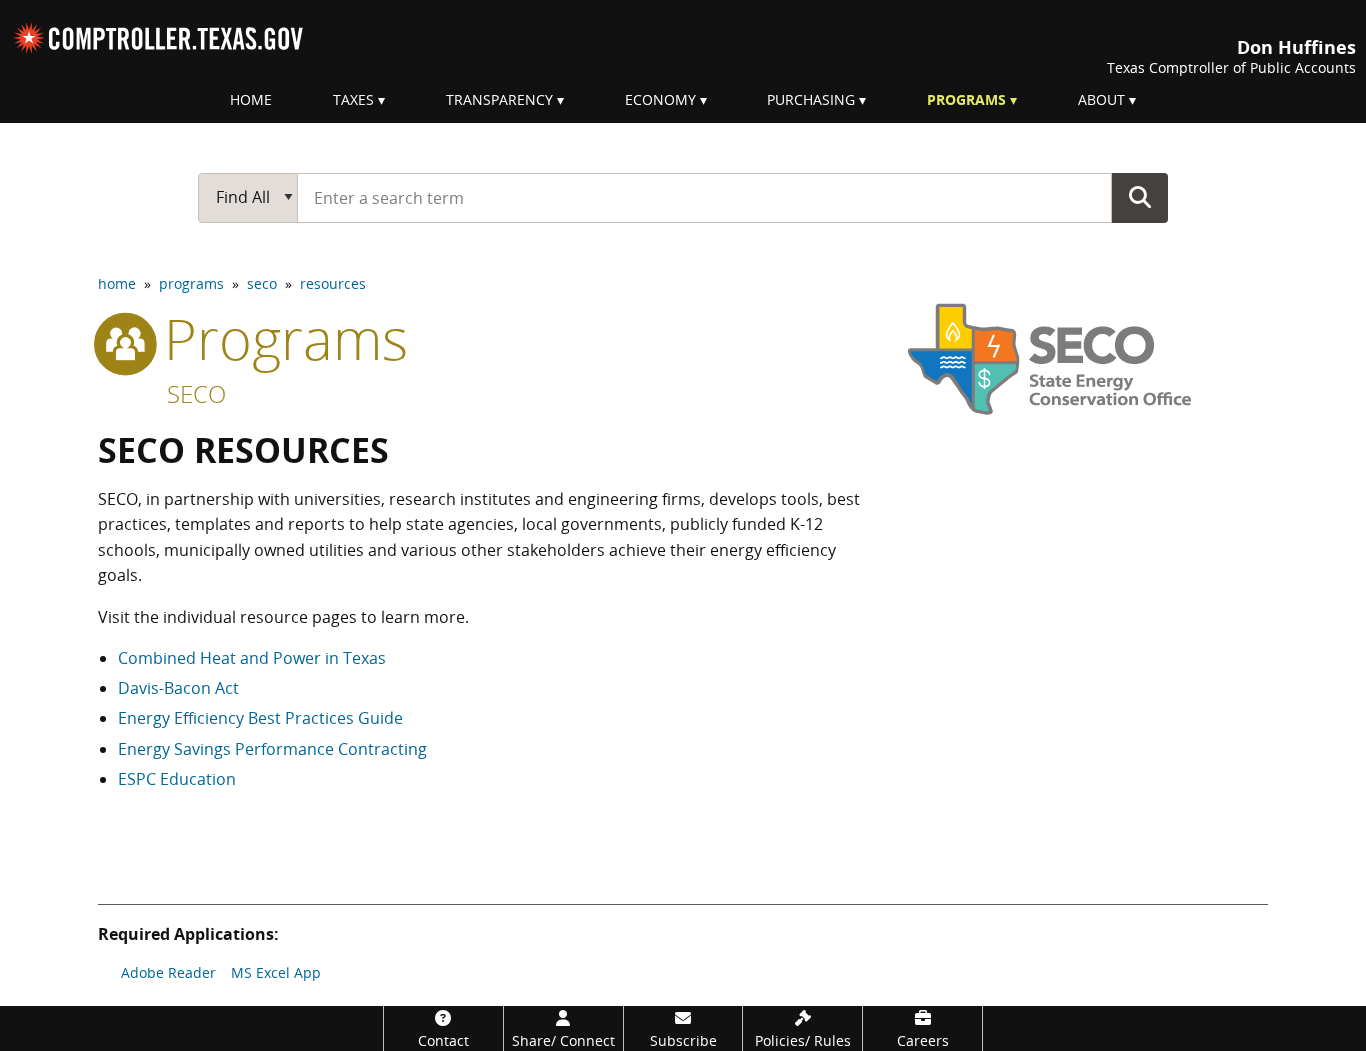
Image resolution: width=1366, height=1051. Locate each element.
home (117, 283)
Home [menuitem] (251, 99)
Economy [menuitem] (660, 99)
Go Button (1140, 197)
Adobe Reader (168, 972)
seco (262, 283)
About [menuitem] (1101, 99)
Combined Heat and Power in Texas (252, 658)
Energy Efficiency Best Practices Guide (260, 718)
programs (191, 283)
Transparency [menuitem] (499, 99)
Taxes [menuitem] (353, 99)
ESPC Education (177, 779)
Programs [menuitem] (966, 99)
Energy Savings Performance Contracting (272, 749)
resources (333, 283)
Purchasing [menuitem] (811, 99)
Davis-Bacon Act (178, 688)
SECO (196, 393)
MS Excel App (276, 972)
